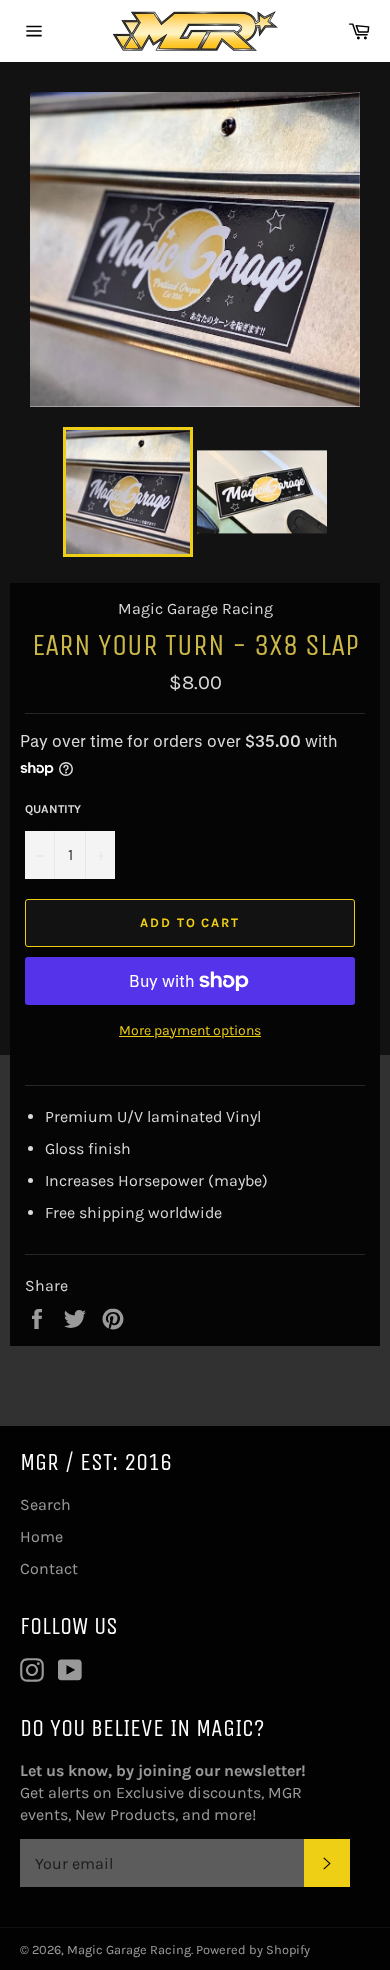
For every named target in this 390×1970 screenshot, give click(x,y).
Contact (49, 1568)
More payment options (190, 1030)
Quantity (53, 809)
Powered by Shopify (253, 1949)
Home (41, 1536)
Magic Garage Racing (129, 1949)
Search (45, 1504)
